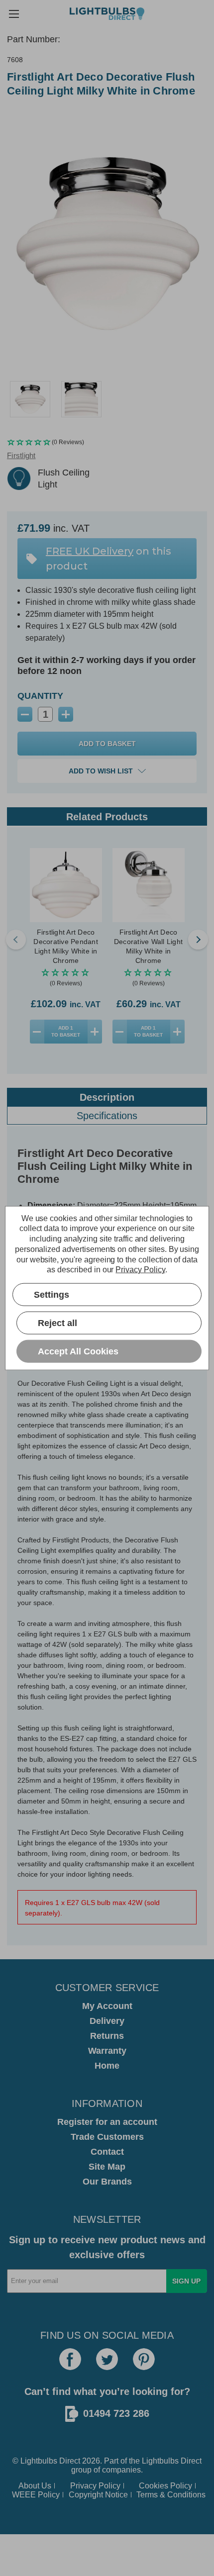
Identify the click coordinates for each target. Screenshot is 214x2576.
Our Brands (107, 2182)
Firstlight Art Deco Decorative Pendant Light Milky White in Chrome (66, 946)
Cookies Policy (165, 2486)
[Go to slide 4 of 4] (16, 940)
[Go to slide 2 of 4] (198, 940)
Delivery (107, 2021)
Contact (107, 2152)
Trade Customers (107, 2137)
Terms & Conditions (171, 2495)
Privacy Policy (95, 2486)
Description (107, 1097)
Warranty (107, 2051)
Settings (52, 1294)
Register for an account (107, 2122)
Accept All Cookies (78, 1351)
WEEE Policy (36, 2495)
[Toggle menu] (14, 14)
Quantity (40, 696)
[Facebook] (70, 2359)
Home (107, 2066)
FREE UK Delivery (90, 551)
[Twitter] (107, 2359)
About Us (35, 2486)
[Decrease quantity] (37, 1032)
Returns (107, 2036)
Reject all (57, 1323)
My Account (107, 2006)
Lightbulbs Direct (172, 2461)
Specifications (107, 1116)
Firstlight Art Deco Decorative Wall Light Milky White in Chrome (148, 946)
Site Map (107, 2167)
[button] (107, 442)
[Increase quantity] (95, 1032)
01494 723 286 (116, 2413)
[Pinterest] (144, 2359)
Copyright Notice (98, 2495)
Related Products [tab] (107, 817)
